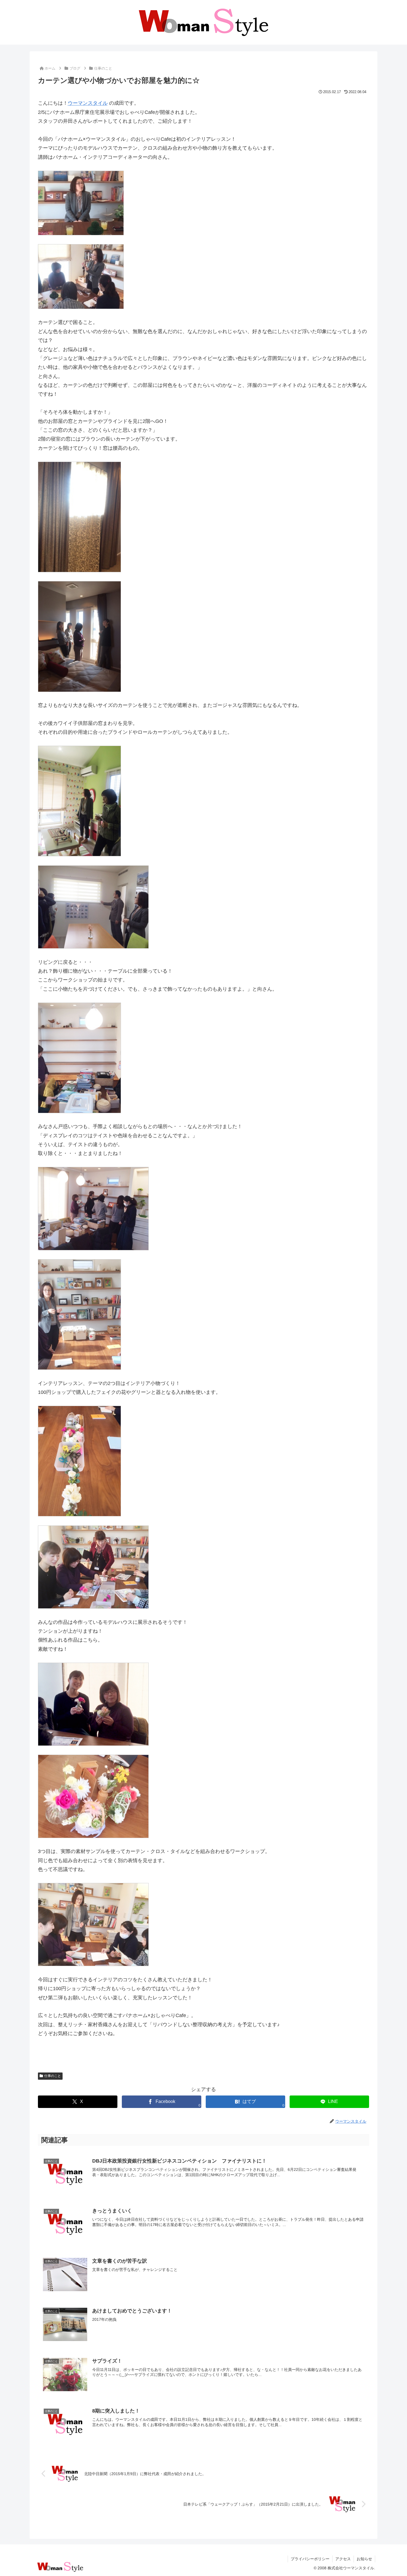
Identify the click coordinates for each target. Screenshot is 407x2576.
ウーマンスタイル (88, 103)
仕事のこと (53, 2076)
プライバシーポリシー (310, 2559)
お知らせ (364, 2559)
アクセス (343, 2559)
